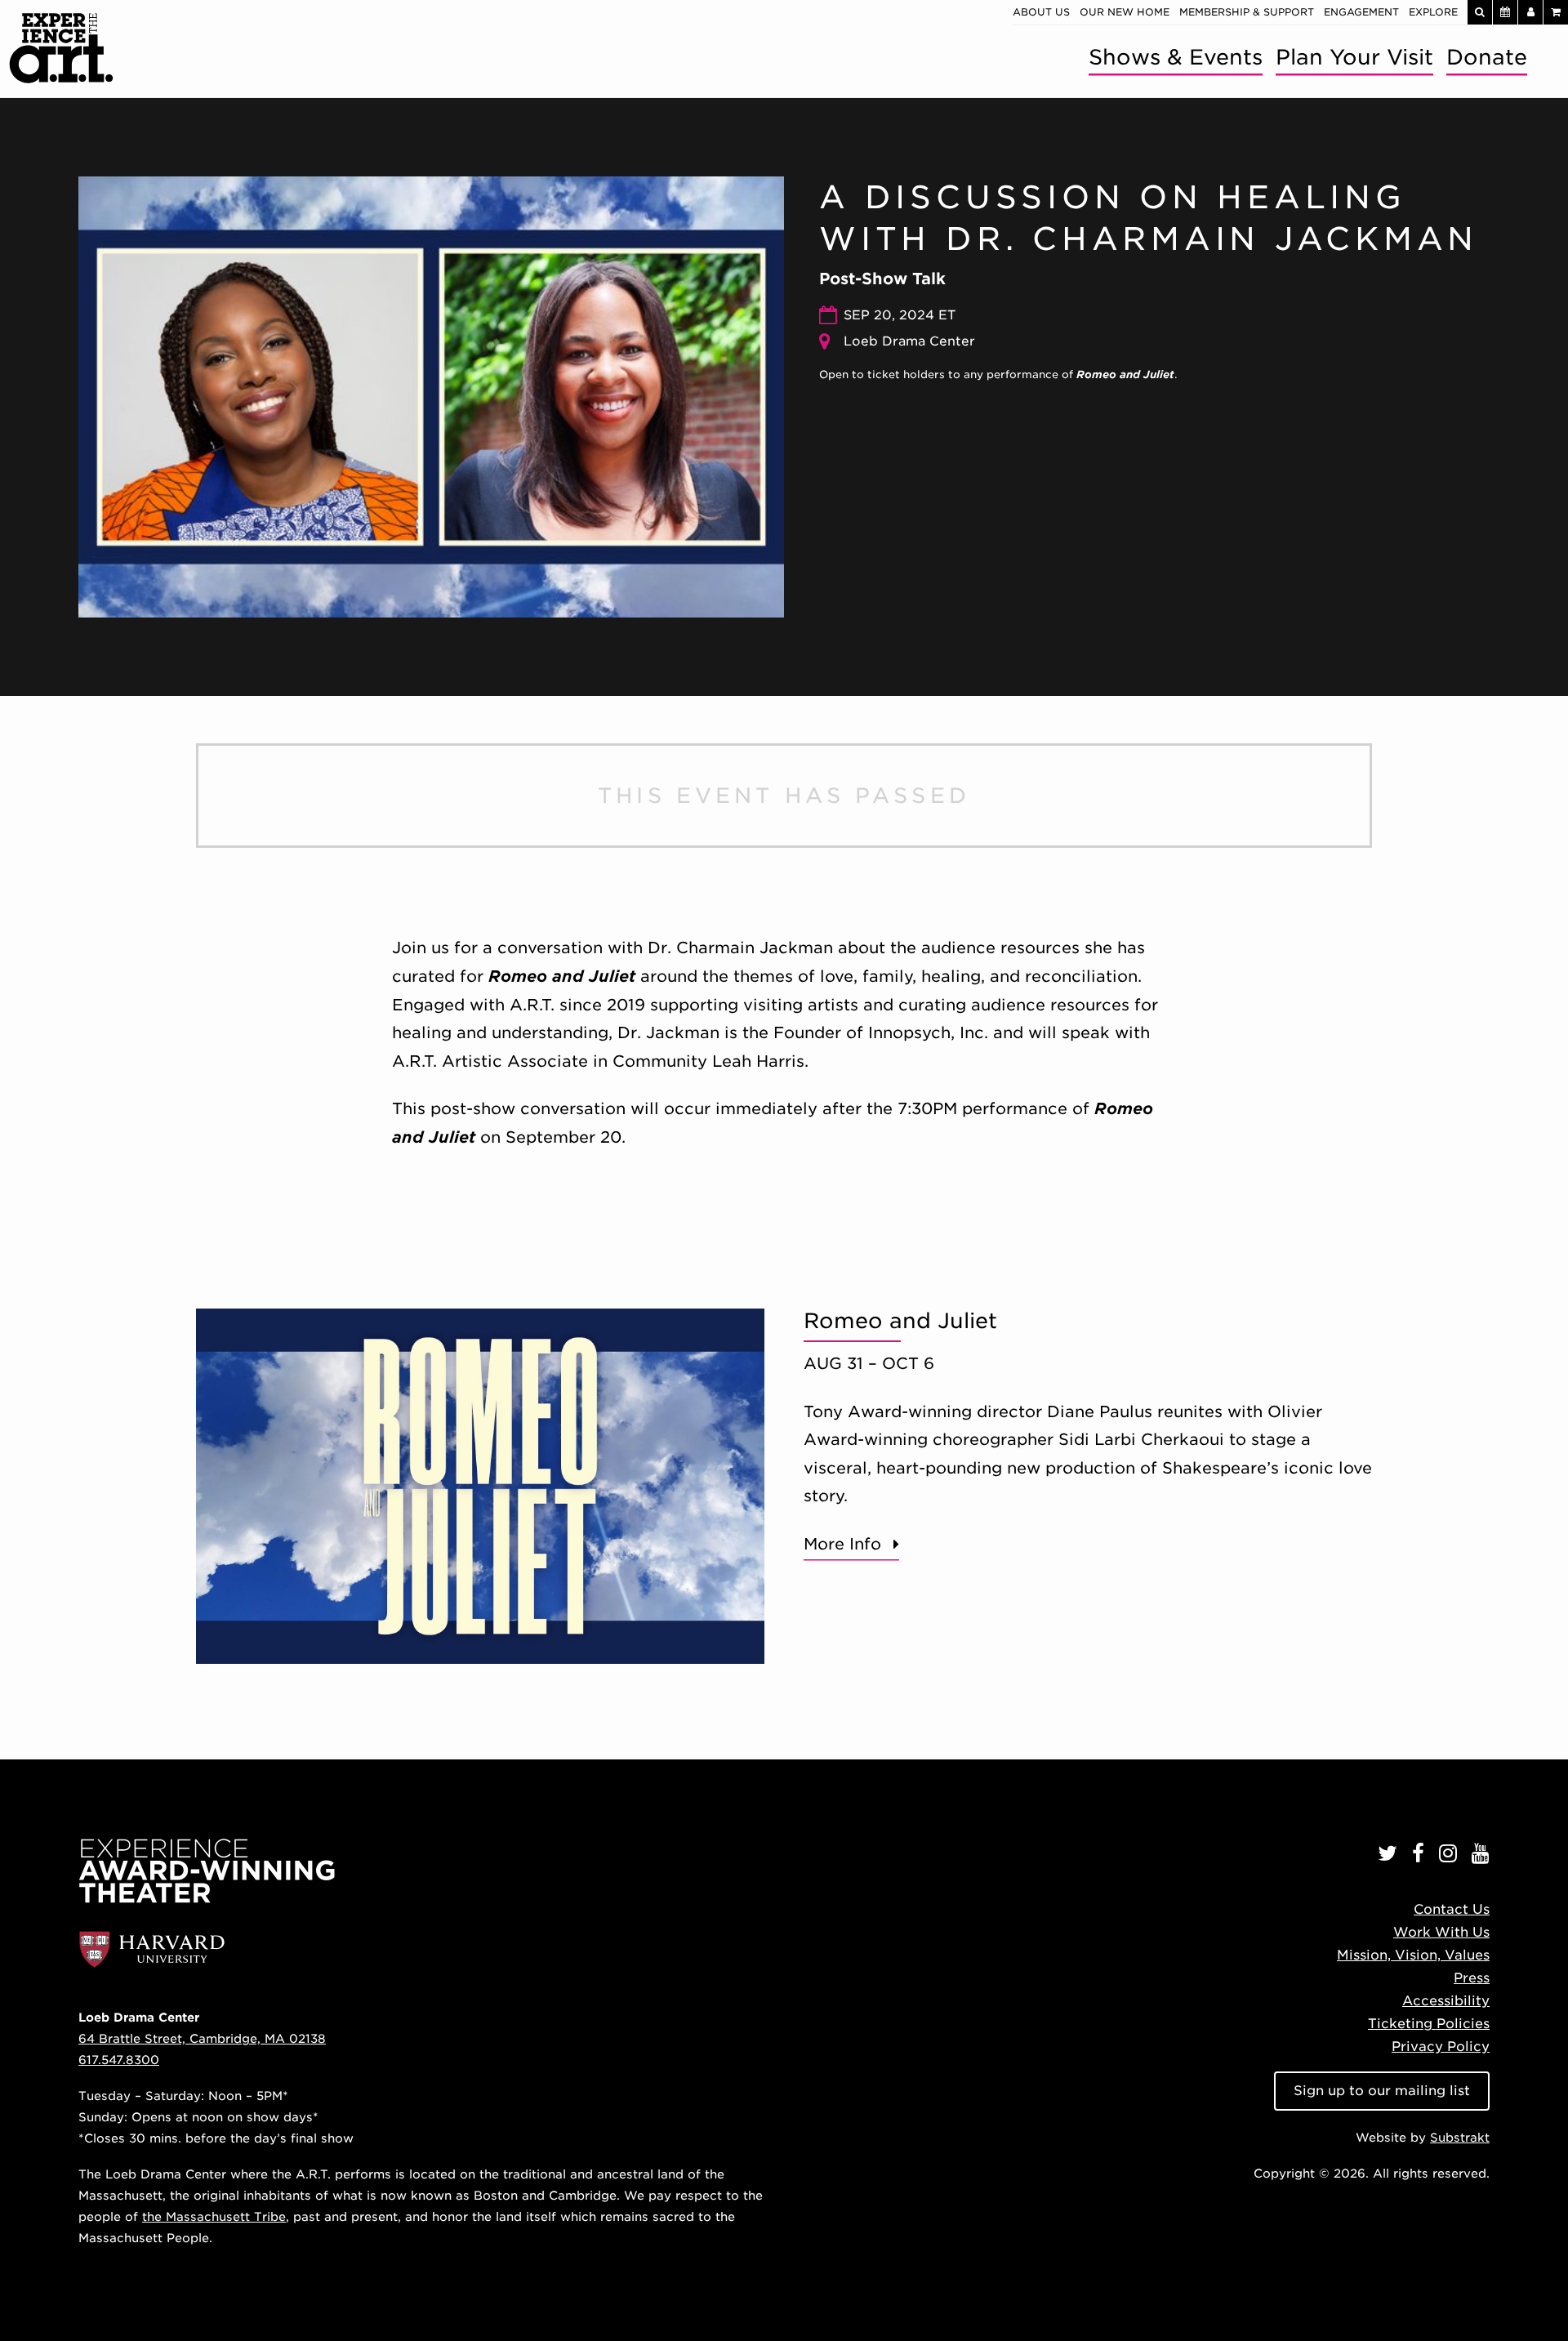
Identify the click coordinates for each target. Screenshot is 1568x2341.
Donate (1487, 57)
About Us (1041, 12)
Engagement (1361, 12)
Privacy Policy (1441, 2047)
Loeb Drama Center (909, 341)
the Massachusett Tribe (214, 2216)
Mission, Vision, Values (1413, 1955)
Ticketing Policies (1429, 2024)
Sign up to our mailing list (1382, 2091)
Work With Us (1441, 1932)
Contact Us (1452, 1909)
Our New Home (1125, 12)
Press (1472, 1978)
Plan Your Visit (1354, 57)
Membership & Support (1247, 12)
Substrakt (1460, 2137)
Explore (1433, 12)
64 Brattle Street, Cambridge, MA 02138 (202, 2038)
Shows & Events (1176, 57)
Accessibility (1446, 2001)
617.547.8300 (119, 2060)
